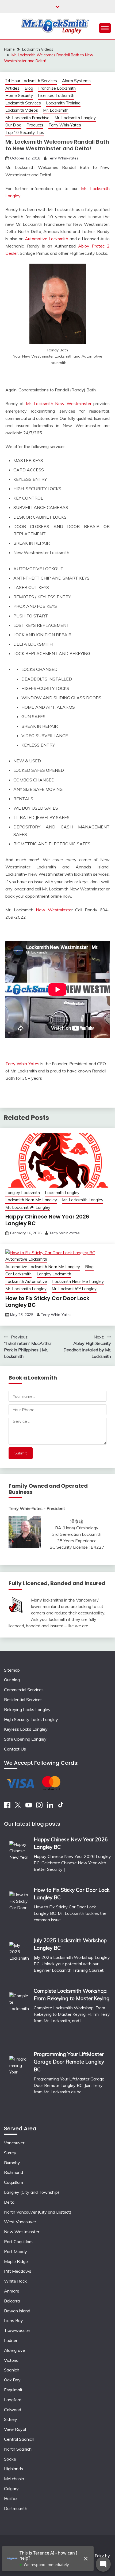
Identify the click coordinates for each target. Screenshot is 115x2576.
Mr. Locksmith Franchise (27, 118)
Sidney (11, 2419)
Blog (29, 88)
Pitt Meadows (18, 2271)
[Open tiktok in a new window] (61, 1807)
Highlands (14, 2469)
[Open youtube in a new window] (29, 1807)
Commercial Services (24, 1690)
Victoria (11, 2360)
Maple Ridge (16, 2261)
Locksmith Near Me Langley (31, 1200)
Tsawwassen (17, 2330)
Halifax (11, 2498)
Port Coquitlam (18, 2242)
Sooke (10, 2459)
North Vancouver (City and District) (38, 2212)
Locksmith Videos (22, 110)
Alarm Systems (76, 81)
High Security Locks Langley (31, 1719)
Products (35, 125)
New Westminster (22, 2232)
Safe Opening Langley (25, 1739)
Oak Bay (12, 2380)
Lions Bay (14, 2320)
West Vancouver (20, 2222)
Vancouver (14, 2143)
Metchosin (14, 2479)
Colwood (13, 2410)
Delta (9, 2202)
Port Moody (16, 2251)
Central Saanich (19, 2439)
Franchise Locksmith (57, 88)
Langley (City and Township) (32, 2192)
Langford (13, 2400)
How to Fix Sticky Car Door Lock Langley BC (47, 1302)
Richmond (14, 2172)
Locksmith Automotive (26, 1281)
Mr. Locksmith (56, 110)
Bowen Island (17, 2311)
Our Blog (13, 125)
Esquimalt (13, 2390)
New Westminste (54, 910)
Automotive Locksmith (47, 239)
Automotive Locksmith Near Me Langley (43, 1267)
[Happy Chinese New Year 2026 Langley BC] (19, 1858)
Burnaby (12, 2163)
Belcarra (12, 2301)
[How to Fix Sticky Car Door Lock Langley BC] (19, 1908)
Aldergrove (15, 2350)
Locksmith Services (23, 103)
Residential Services (23, 1700)
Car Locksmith (18, 1274)
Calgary (11, 2488)
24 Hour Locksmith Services (31, 81)
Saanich (12, 2370)
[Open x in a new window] (18, 1807)
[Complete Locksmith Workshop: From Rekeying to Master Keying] (19, 2015)
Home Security (19, 95)
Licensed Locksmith (56, 95)
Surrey (10, 2153)
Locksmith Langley (62, 1193)
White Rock (15, 2281)
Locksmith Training (63, 103)
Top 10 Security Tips (25, 132)
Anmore (12, 2291)
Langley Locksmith (23, 1193)
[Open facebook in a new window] (7, 1807)
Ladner (11, 2340)
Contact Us (15, 1749)
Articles (12, 88)
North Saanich (18, 2449)
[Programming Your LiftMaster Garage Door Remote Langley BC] (19, 2082)
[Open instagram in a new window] (39, 1807)
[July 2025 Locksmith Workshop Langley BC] (19, 1959)
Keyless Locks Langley (26, 1729)
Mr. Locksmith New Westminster (59, 403)
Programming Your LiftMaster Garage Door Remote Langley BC (69, 2062)
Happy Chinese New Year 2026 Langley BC (47, 1220)
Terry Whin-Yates (65, 125)
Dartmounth (16, 2508)
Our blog (12, 1680)
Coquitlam (14, 2182)
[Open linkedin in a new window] (50, 1807)
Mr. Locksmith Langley (75, 118)
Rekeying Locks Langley (27, 1709)
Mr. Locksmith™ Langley (28, 1207)
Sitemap (12, 1670)
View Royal (15, 2429)
